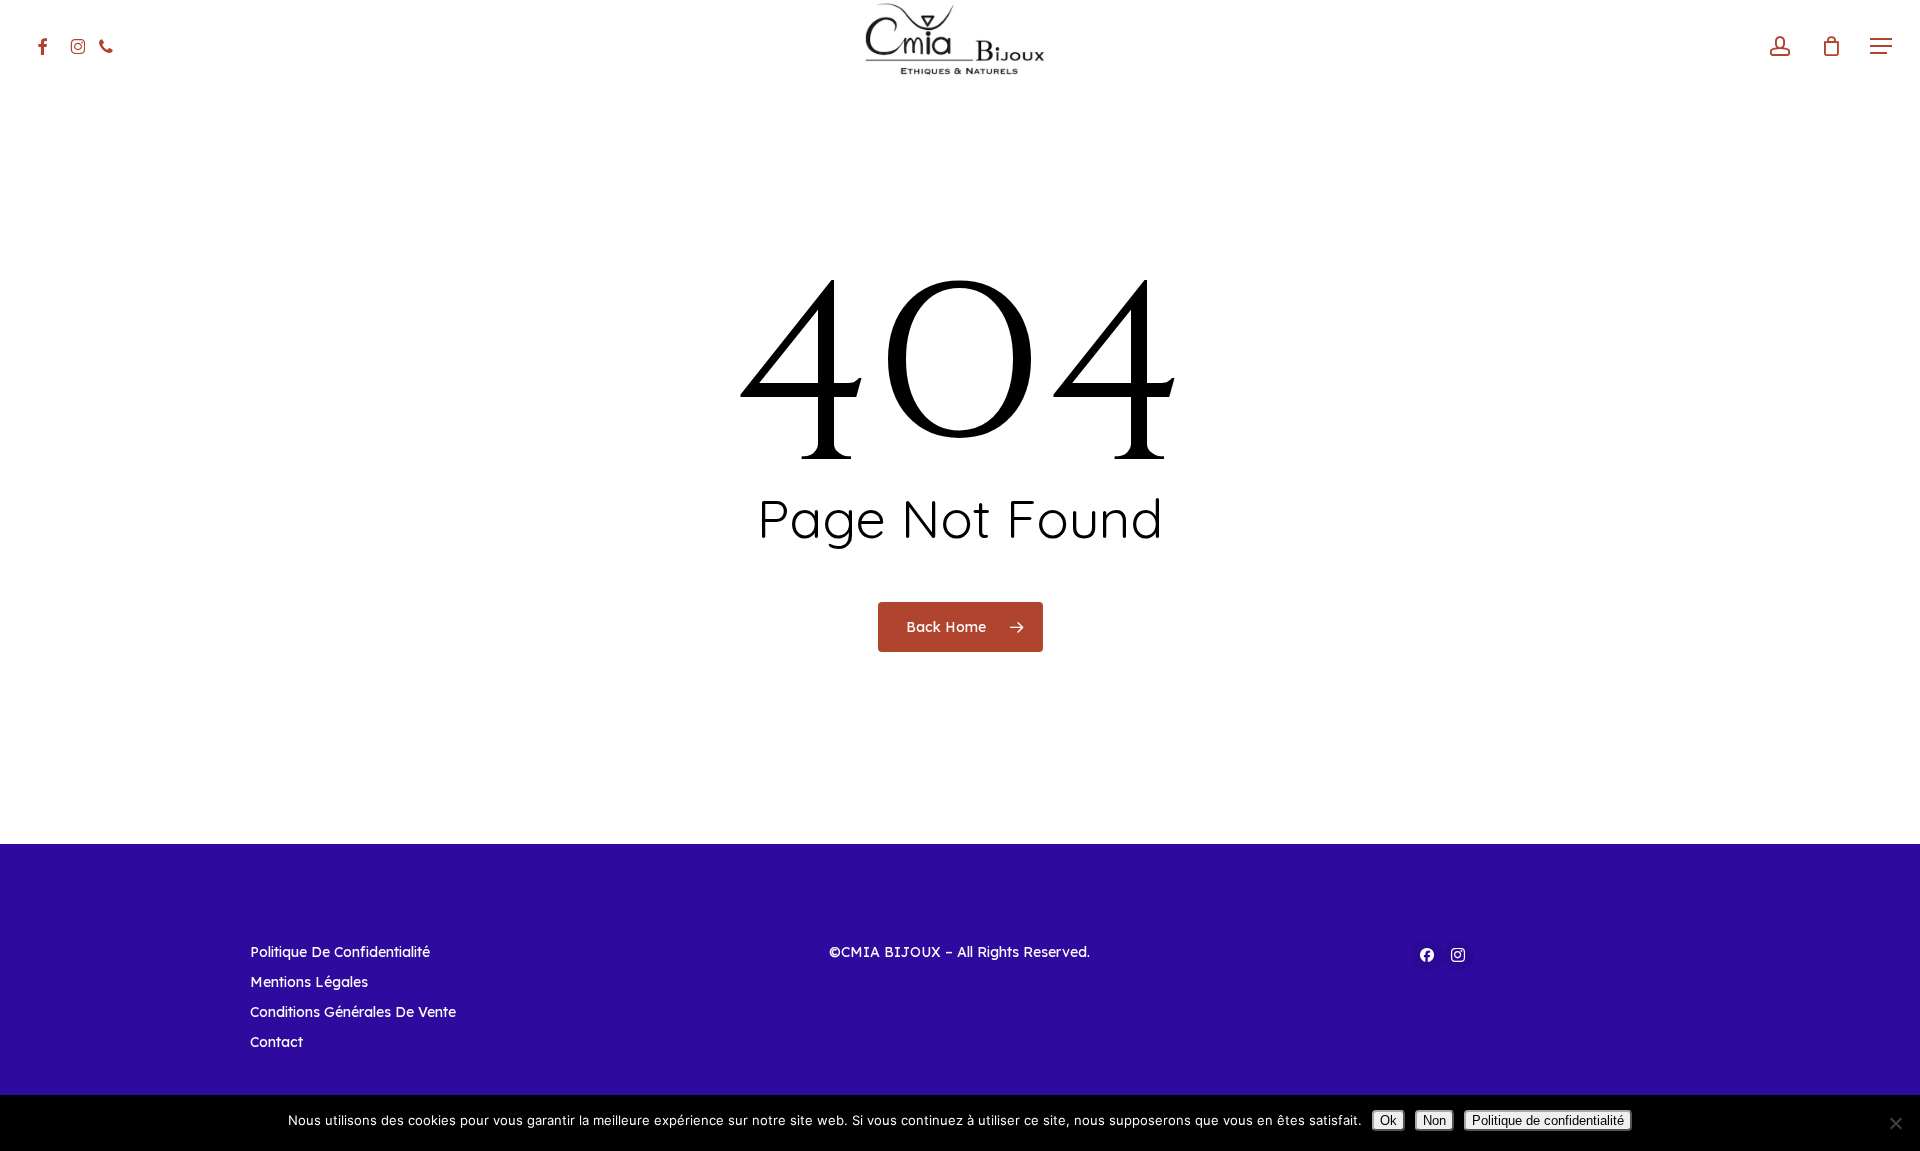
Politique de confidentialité (1548, 1120)
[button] (1881, 46)
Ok (1388, 1120)
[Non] (1895, 1123)
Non (1434, 1120)
